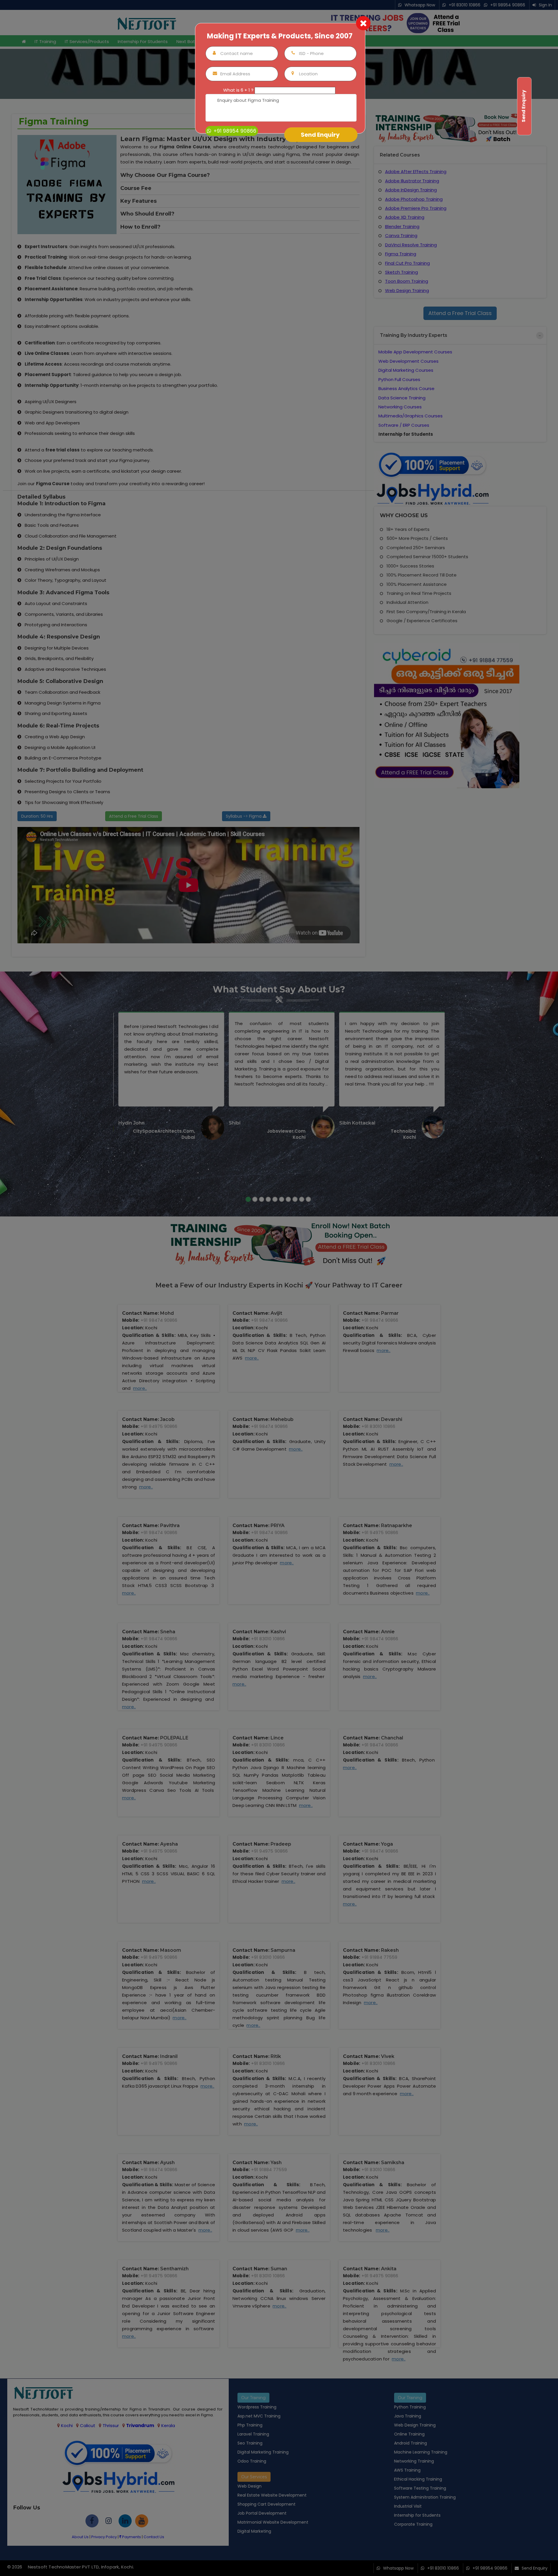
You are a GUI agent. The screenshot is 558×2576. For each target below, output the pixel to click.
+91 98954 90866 (234, 131)
